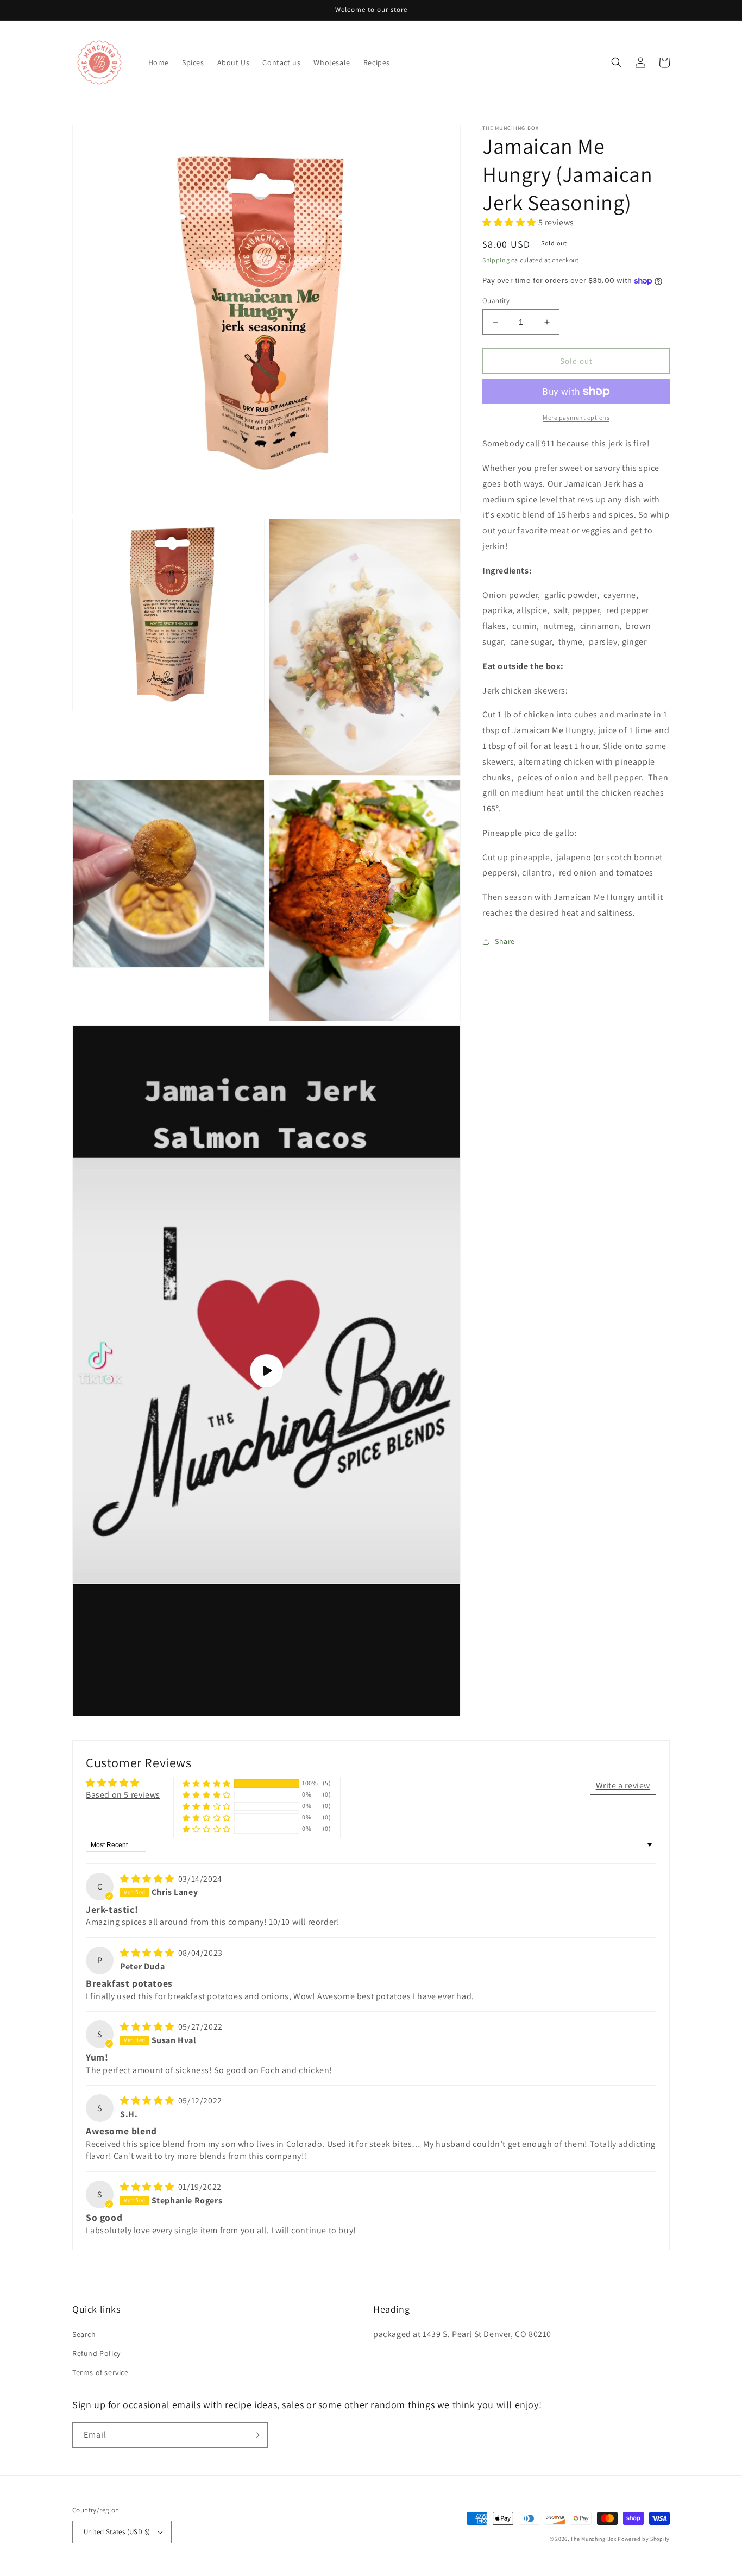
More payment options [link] (576, 417)
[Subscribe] (255, 2435)
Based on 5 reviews (123, 1795)
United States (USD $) (117, 2532)
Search (84, 2334)
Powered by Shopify (644, 2539)
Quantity (496, 301)
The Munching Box (593, 2539)
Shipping (496, 260)
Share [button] (505, 941)
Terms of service (100, 2372)
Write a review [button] (623, 1785)
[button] (617, 62)
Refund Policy (96, 2353)
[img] (148, 1879)
